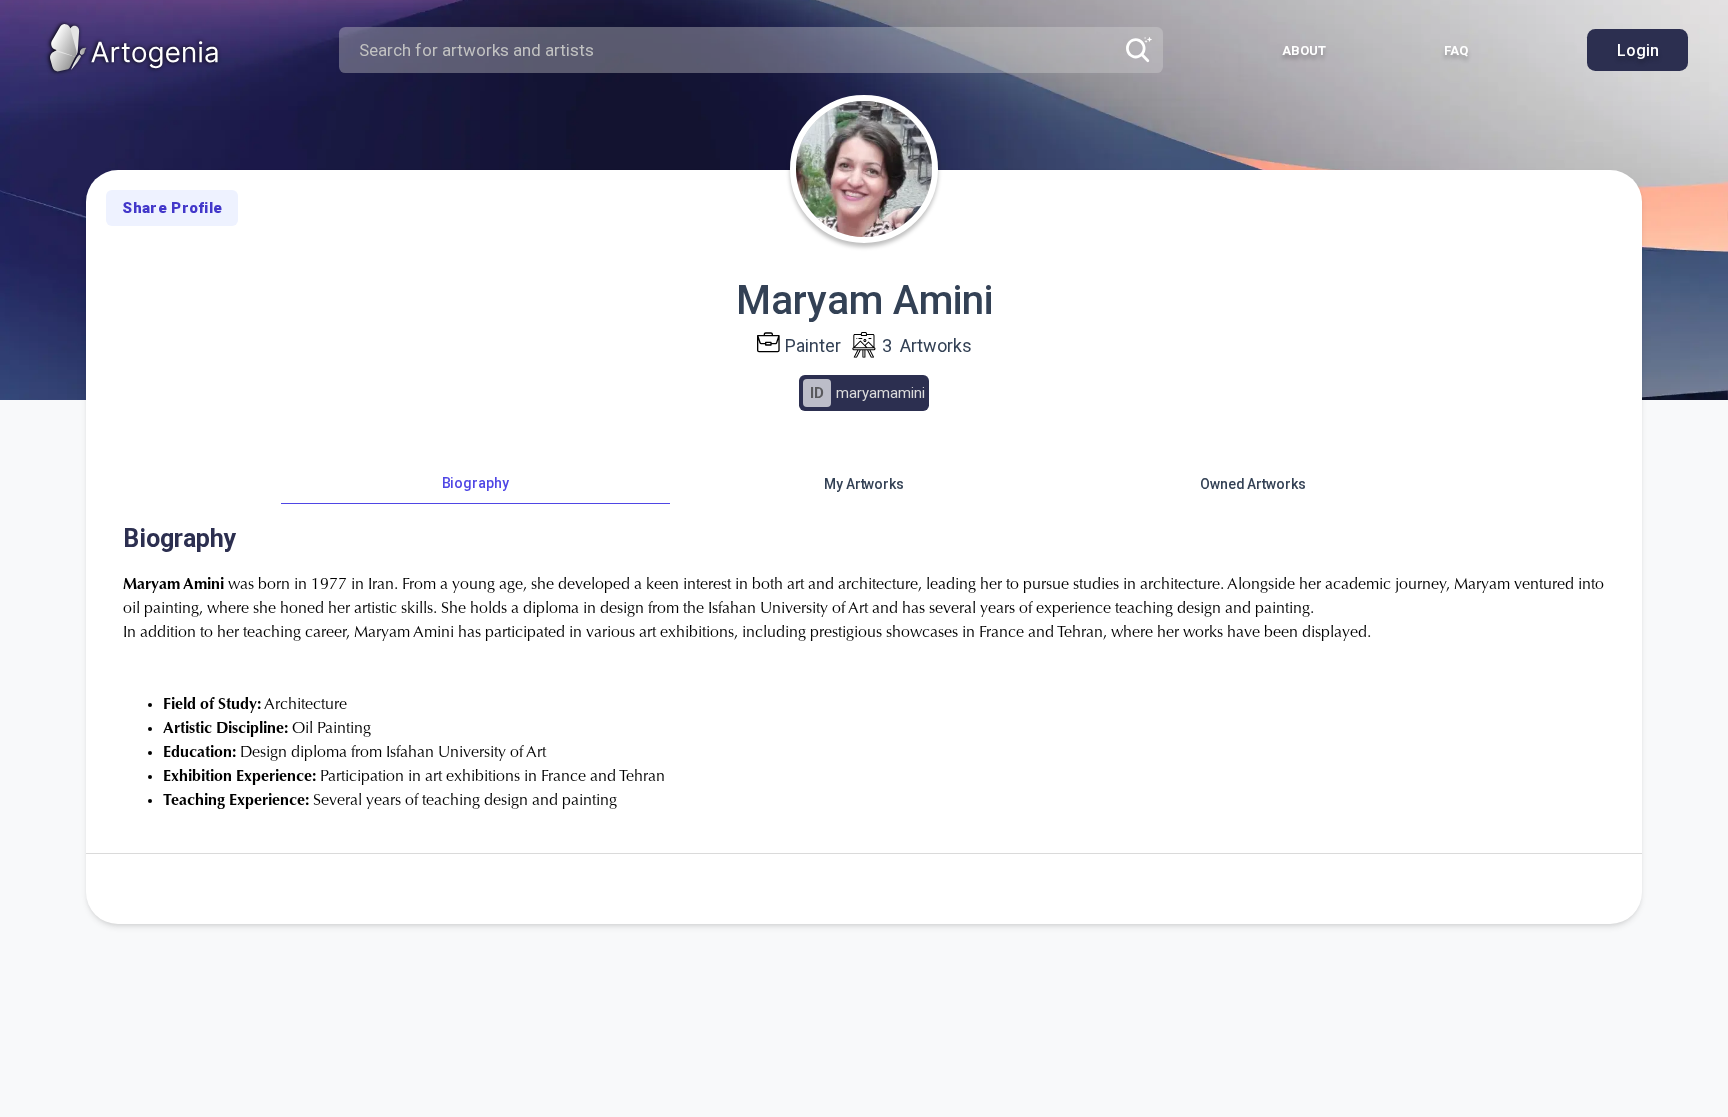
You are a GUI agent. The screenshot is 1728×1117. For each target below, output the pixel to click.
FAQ (1456, 50)
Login (1638, 50)
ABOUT (1304, 50)
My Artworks (864, 484)
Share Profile (172, 208)
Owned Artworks (1253, 484)
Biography (475, 483)
